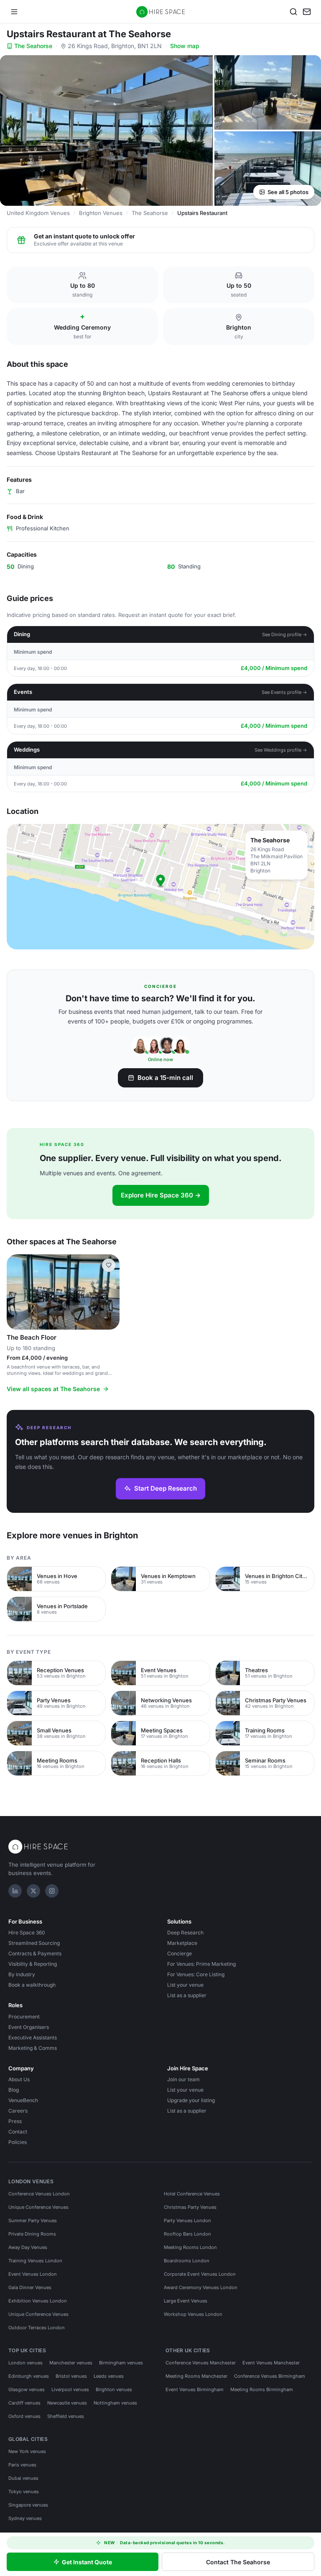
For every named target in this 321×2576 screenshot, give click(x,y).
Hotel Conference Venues (192, 2194)
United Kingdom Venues (38, 213)
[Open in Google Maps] (160, 887)
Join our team (183, 2079)
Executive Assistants (33, 2038)
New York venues (27, 2451)
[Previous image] (17, 1292)
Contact (18, 2132)
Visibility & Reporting (33, 1964)
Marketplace (182, 1943)
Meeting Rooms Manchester (196, 2376)
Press (15, 2121)
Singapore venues (28, 2505)
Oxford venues (24, 2416)
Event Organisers (29, 2027)
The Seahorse (33, 46)
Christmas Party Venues (190, 2207)
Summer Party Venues (33, 2220)
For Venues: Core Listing (196, 1974)
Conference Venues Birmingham (270, 2376)
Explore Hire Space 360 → (161, 1195)
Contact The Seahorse (238, 2562)
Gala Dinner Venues (30, 2287)
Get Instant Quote (87, 2562)
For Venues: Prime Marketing (201, 1964)
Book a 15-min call (165, 1078)
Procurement (24, 2017)
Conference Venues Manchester (201, 2363)
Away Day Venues (28, 2247)
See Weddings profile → (281, 750)
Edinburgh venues (29, 2376)
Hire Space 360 (27, 1933)
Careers (18, 2111)
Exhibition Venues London (38, 2301)
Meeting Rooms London (190, 2247)
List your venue (185, 1985)
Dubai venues (23, 2478)
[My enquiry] (307, 12)
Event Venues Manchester (271, 2363)
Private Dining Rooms (32, 2234)
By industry (22, 1974)
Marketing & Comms (33, 2048)
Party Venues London (187, 2220)
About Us (19, 2079)
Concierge (180, 1953)
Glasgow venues (27, 2389)
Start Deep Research (166, 1488)
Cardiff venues (24, 2403)
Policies (18, 2142)
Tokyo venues (24, 2492)
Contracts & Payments (35, 1953)
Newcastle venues (67, 2403)
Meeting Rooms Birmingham (262, 2389)
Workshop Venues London (193, 2314)
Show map (185, 46)
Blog (14, 2090)
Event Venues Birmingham (195, 2389)
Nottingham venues (115, 2403)
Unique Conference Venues (38, 2207)
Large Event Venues (186, 2301)
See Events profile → (284, 692)
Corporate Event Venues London (200, 2274)
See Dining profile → (285, 634)
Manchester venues (71, 2363)
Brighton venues (114, 2389)
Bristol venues (71, 2376)
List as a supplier (187, 1995)
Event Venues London (33, 2274)
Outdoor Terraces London (37, 2328)
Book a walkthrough (32, 1985)
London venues (25, 2363)
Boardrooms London (187, 2261)
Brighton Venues (101, 213)
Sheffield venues (66, 2416)
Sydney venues (25, 2518)
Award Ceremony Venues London (201, 2287)
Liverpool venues (70, 2389)
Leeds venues (109, 2376)
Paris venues (22, 2465)
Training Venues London (35, 2261)
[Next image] (110, 1292)
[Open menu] (14, 12)
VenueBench (23, 2100)
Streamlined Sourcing (34, 1943)
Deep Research (185, 1933)
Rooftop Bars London (187, 2234)
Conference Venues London (39, 2194)
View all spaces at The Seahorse (53, 1389)
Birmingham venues (121, 2363)
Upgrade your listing (191, 2100)
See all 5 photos (288, 192)
